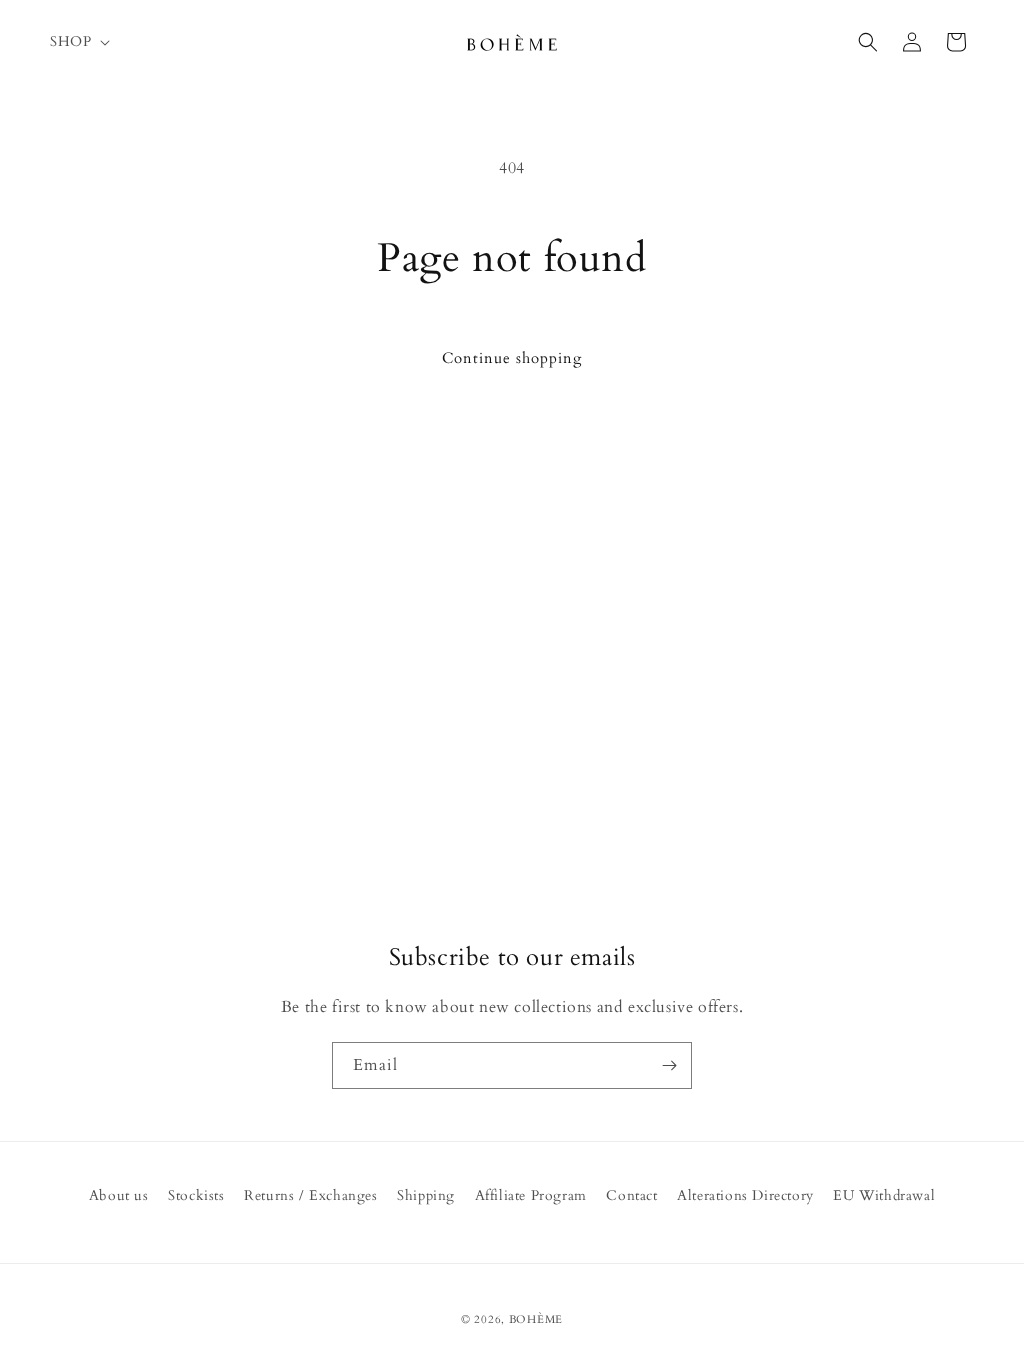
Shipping (426, 1195)
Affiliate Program (531, 1195)
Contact (631, 1195)
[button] (78, 42)
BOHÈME (536, 1319)
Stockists (196, 1195)
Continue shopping (512, 358)
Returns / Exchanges (310, 1195)
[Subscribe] (669, 1065)
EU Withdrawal (884, 1195)
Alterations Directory (745, 1195)
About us (119, 1195)
